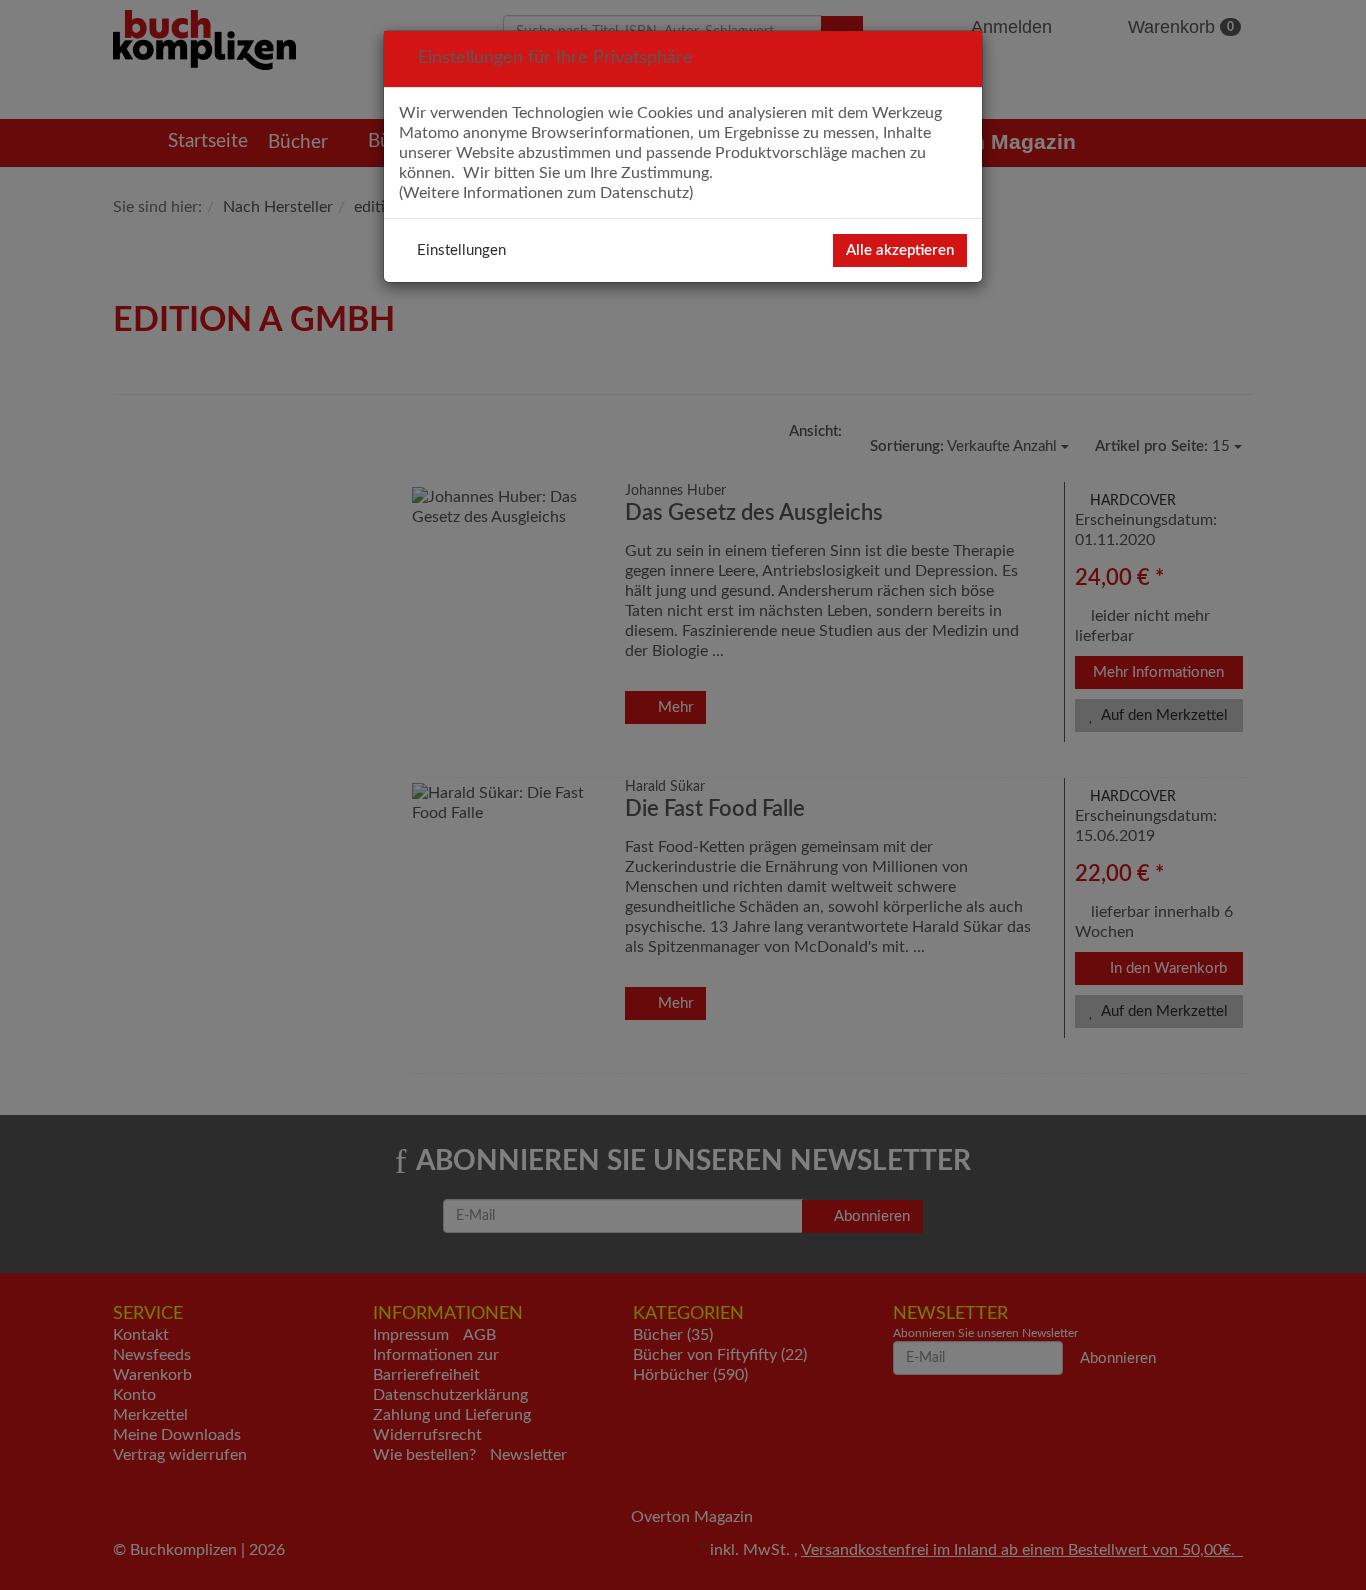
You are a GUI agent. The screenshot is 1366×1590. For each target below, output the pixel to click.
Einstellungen (461, 250)
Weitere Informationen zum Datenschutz (546, 193)
